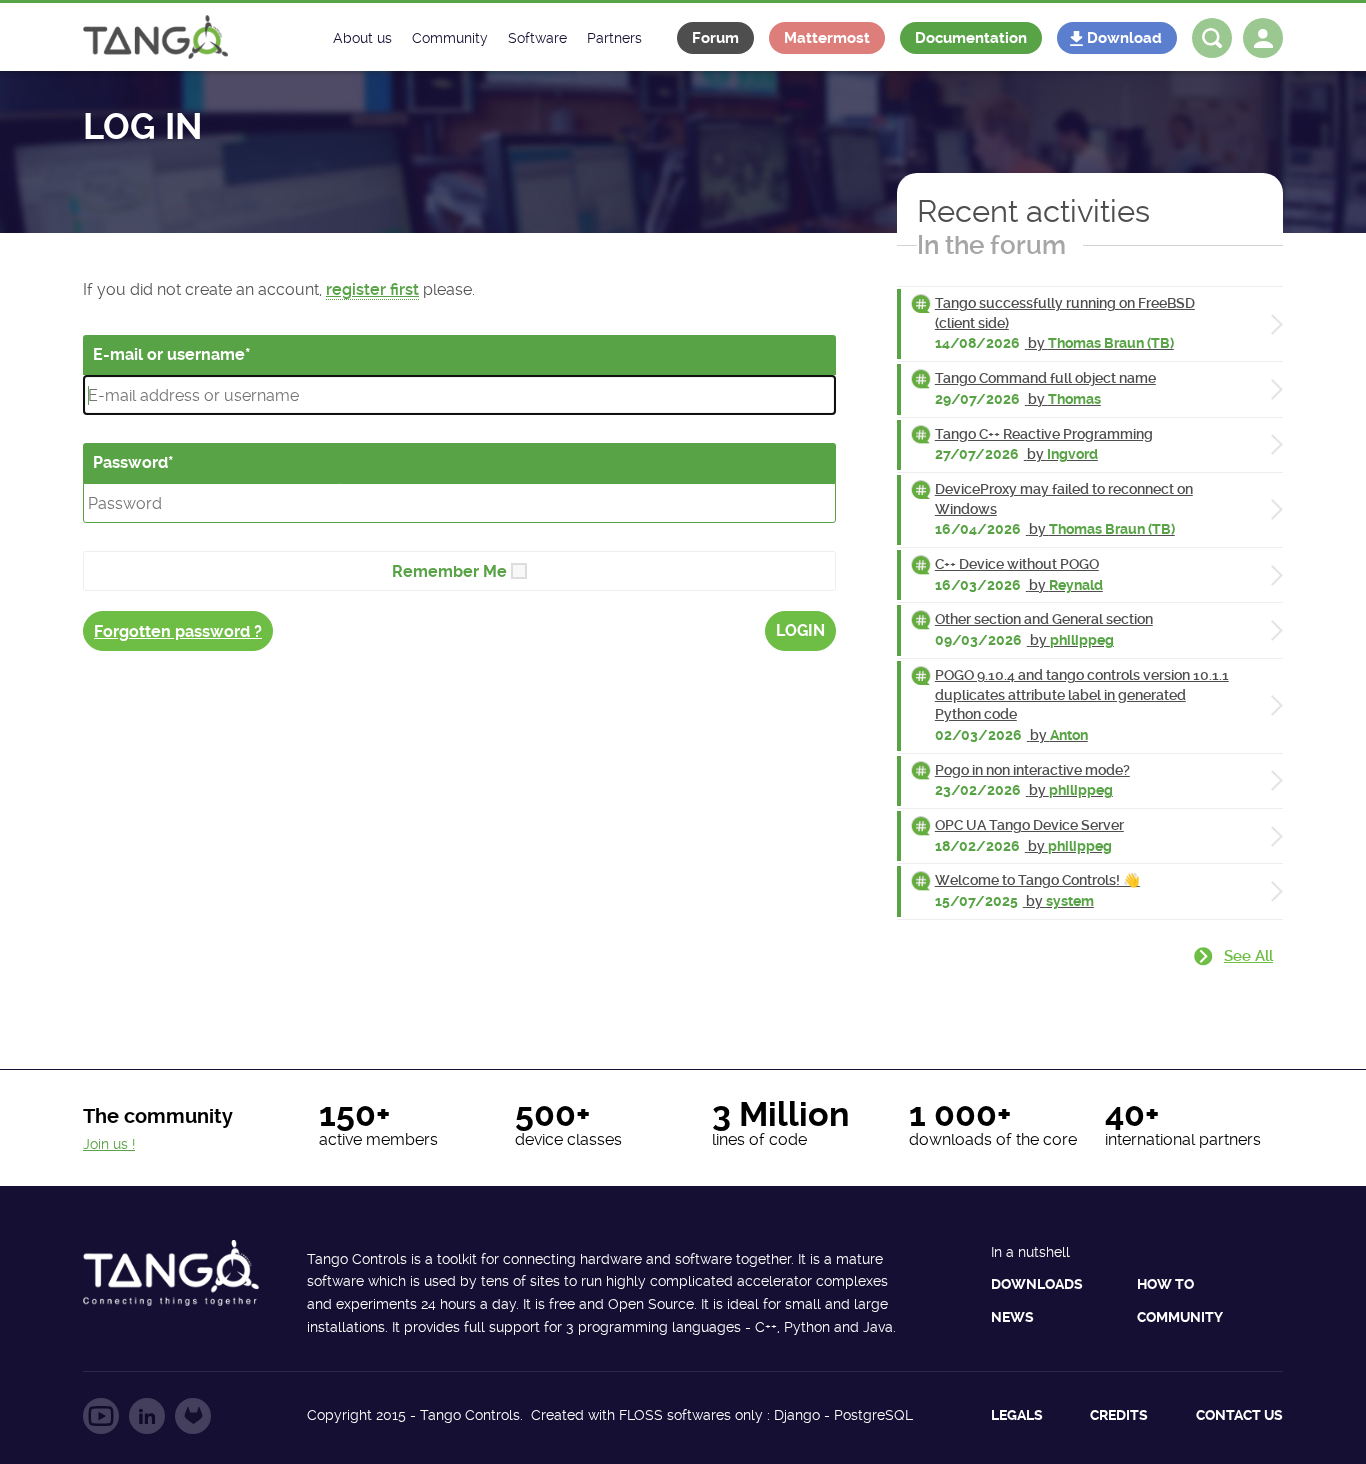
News (1012, 1317)
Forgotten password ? (178, 631)
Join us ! (109, 1144)
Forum (715, 38)
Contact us (1239, 1415)
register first (372, 289)
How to (1165, 1284)
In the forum (991, 245)
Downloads (1037, 1284)
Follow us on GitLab (193, 1416)
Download (1124, 38)
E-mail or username (169, 354)
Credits (1119, 1415)
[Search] (1212, 38)
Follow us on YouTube (101, 1416)
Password (130, 462)
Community (1180, 1317)
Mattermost (827, 38)
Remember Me (449, 571)
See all (1248, 956)
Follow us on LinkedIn (147, 1416)
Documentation (971, 38)
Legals (1017, 1415)
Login (800, 630)
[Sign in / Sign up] (1263, 38)
